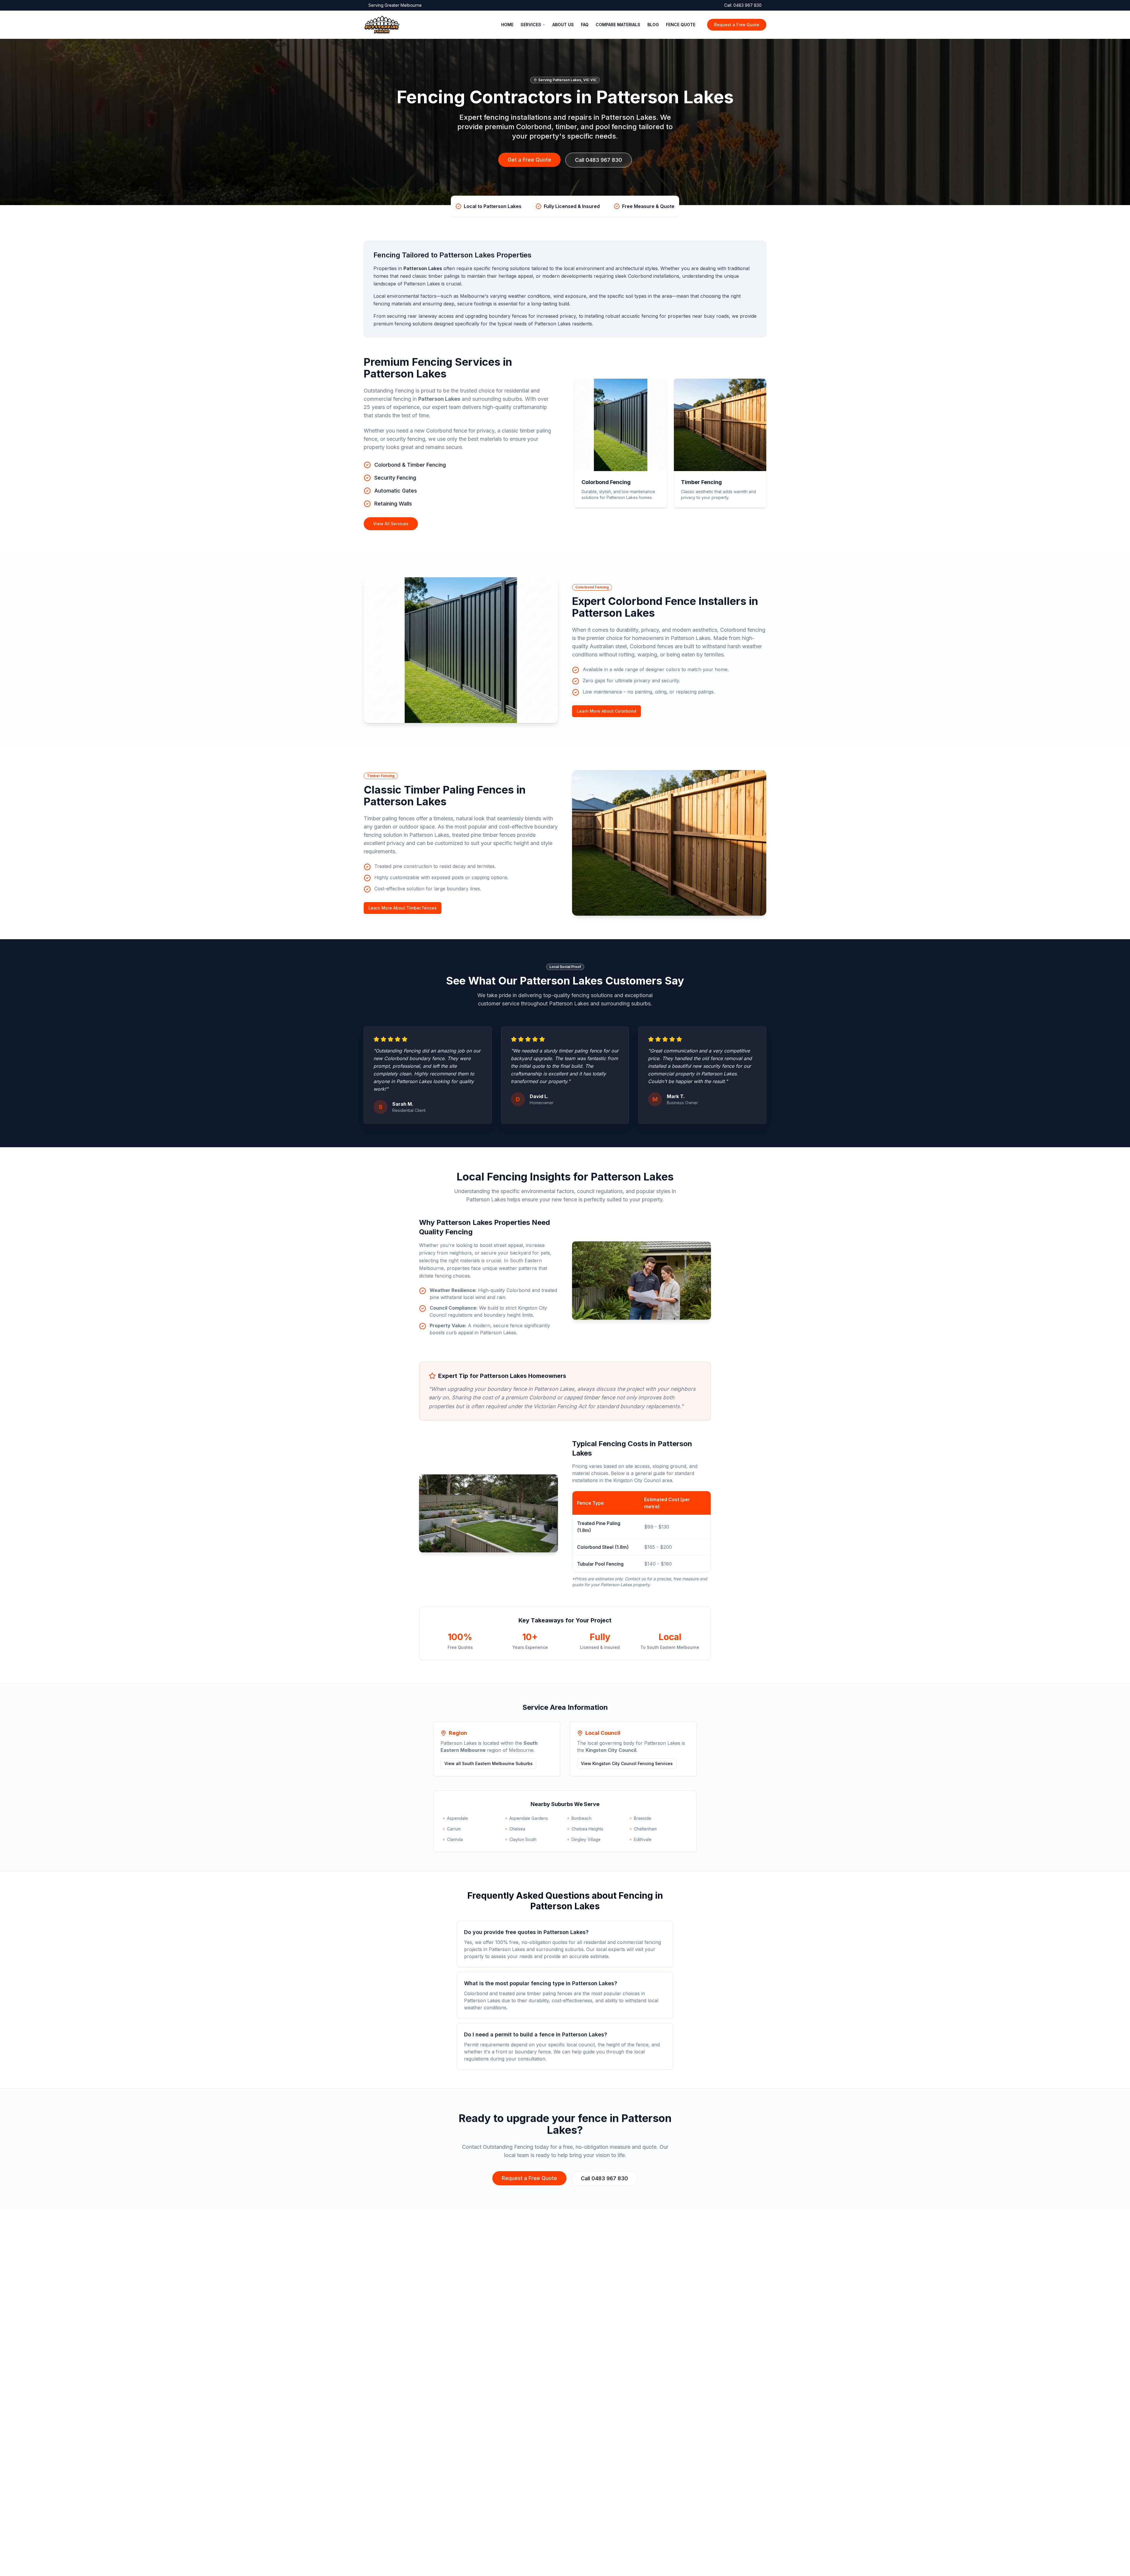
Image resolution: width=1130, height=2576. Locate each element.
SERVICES (531, 25)
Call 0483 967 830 (599, 160)
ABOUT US (563, 25)
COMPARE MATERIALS (618, 25)
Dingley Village (586, 1839)
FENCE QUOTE (681, 25)
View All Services (391, 524)
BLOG (653, 25)
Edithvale (643, 1839)
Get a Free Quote (529, 160)
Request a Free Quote (737, 25)
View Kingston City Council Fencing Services (627, 1763)
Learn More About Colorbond (606, 711)
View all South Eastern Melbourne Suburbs (488, 1763)
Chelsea (517, 1829)
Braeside (643, 1818)
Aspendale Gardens (529, 1818)
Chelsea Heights (587, 1829)
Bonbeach (581, 1818)
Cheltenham (645, 1829)
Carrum (454, 1829)
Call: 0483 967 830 (743, 5)
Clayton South (523, 1839)
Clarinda (455, 1839)
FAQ (585, 25)
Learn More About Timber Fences (403, 908)
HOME (507, 25)
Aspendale (457, 1818)
